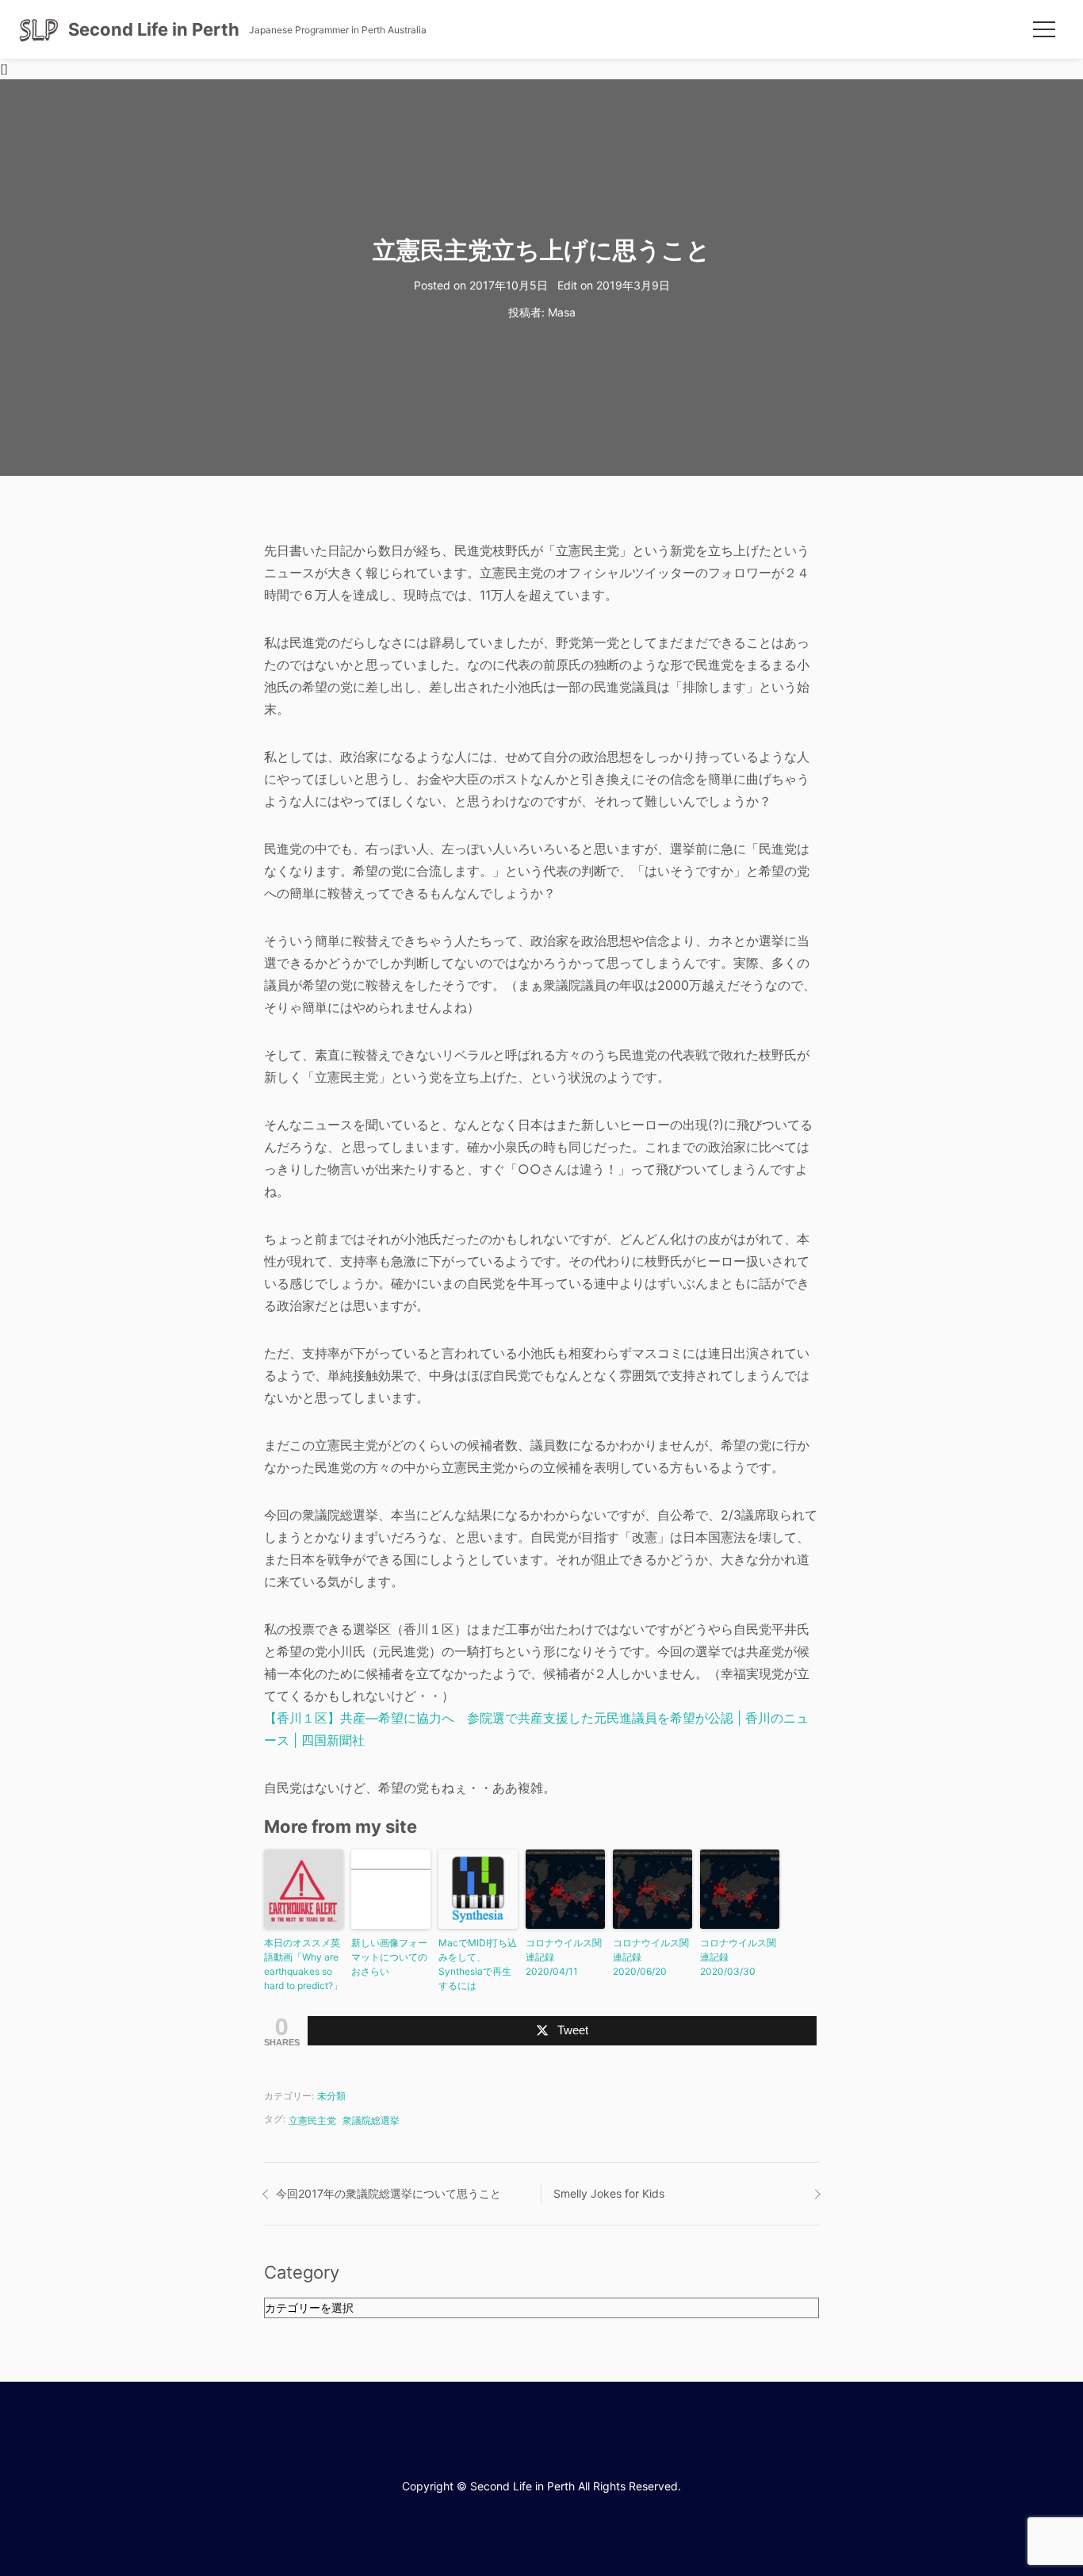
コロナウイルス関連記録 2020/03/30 (738, 1957)
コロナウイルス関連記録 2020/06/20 (651, 1957)
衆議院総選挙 (371, 2120)
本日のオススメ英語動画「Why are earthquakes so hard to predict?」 (303, 1964)
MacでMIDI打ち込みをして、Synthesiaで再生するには (478, 1964)
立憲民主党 (312, 2120)
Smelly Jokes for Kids (609, 2193)
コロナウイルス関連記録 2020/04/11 (564, 1957)
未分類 (331, 2096)
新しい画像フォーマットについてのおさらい (389, 1957)
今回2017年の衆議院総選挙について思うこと (388, 2193)
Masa (562, 312)
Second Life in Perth (154, 29)
